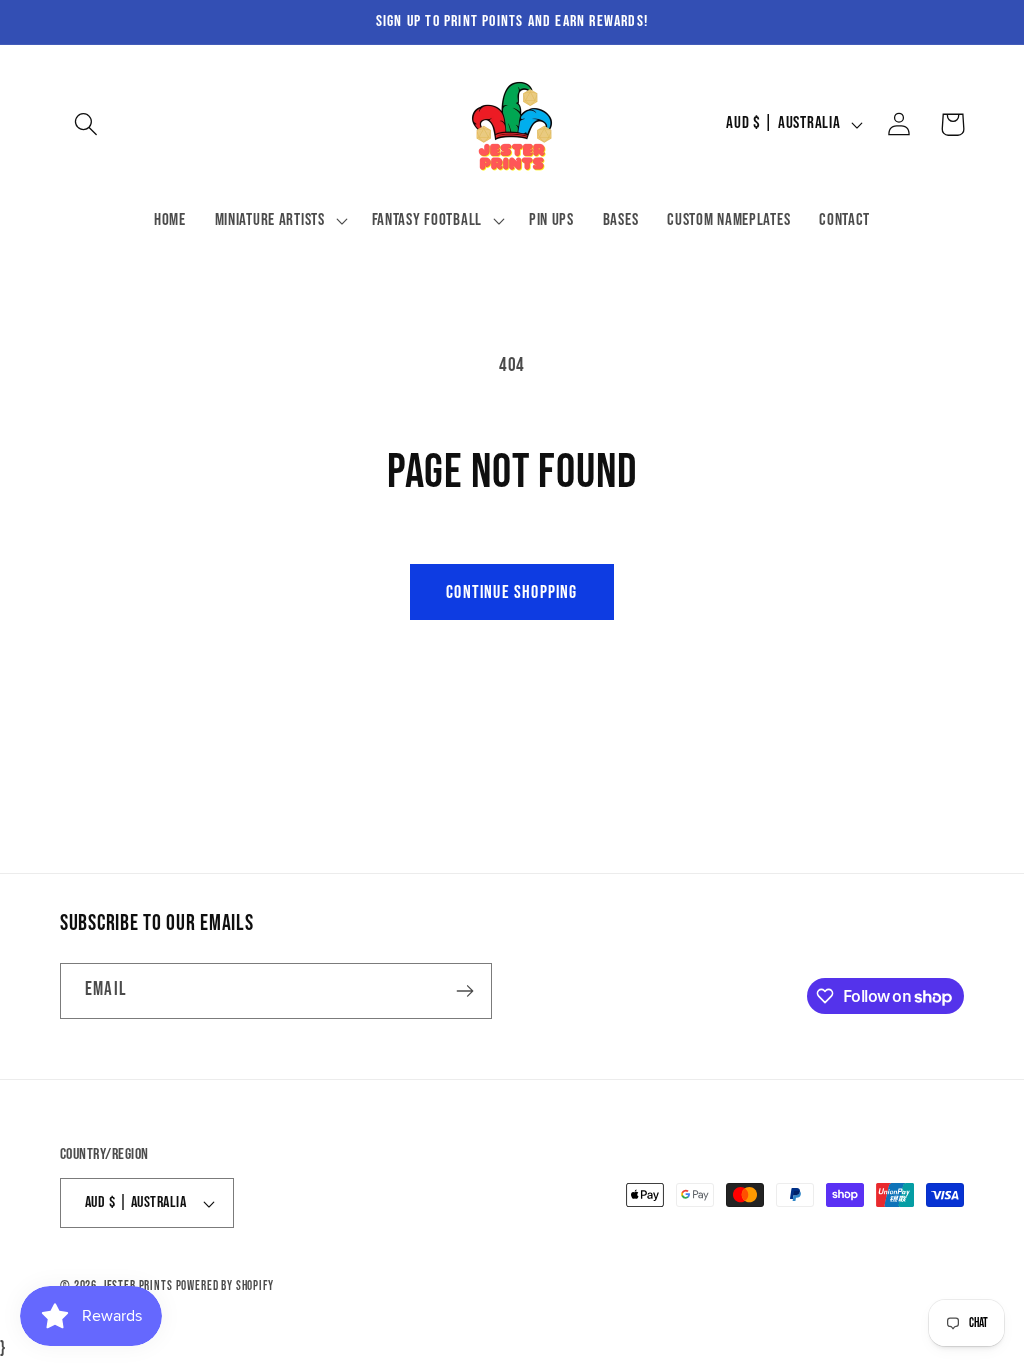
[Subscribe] (464, 991)
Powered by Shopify (225, 1286)
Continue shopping (511, 592)
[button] (86, 124)
